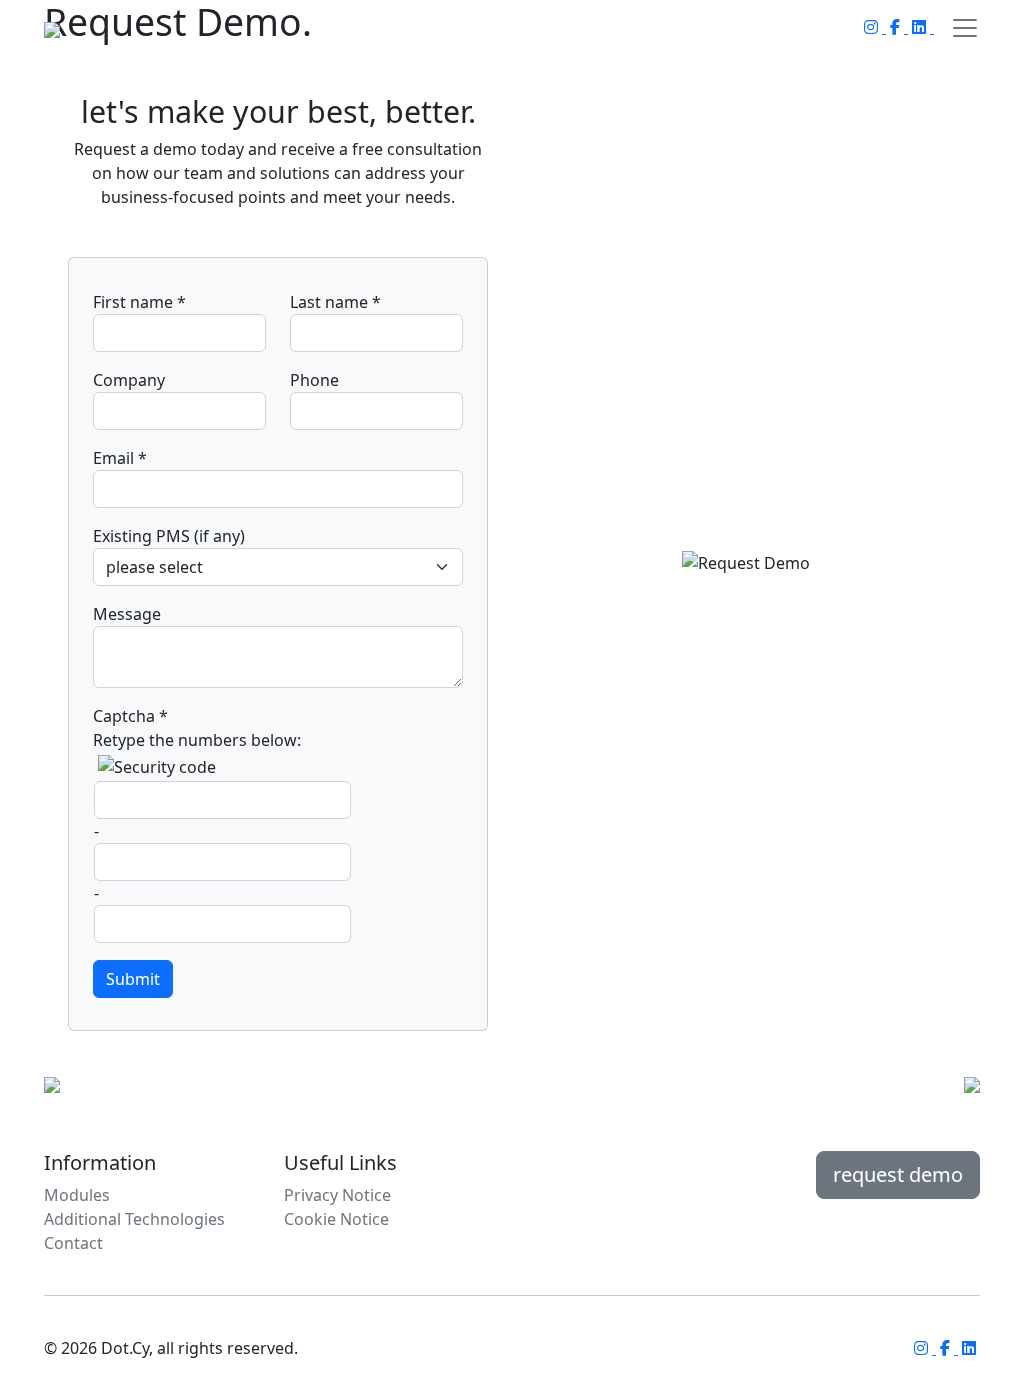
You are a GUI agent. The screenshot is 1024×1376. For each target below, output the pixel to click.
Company (129, 380)
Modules (77, 1195)
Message (127, 614)
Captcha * (130, 716)
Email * (120, 458)
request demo (898, 1174)
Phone (314, 380)
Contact (73, 1243)
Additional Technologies (134, 1219)
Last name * (335, 302)
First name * (139, 302)
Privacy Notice (337, 1195)
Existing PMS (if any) (169, 536)
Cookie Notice (336, 1219)
